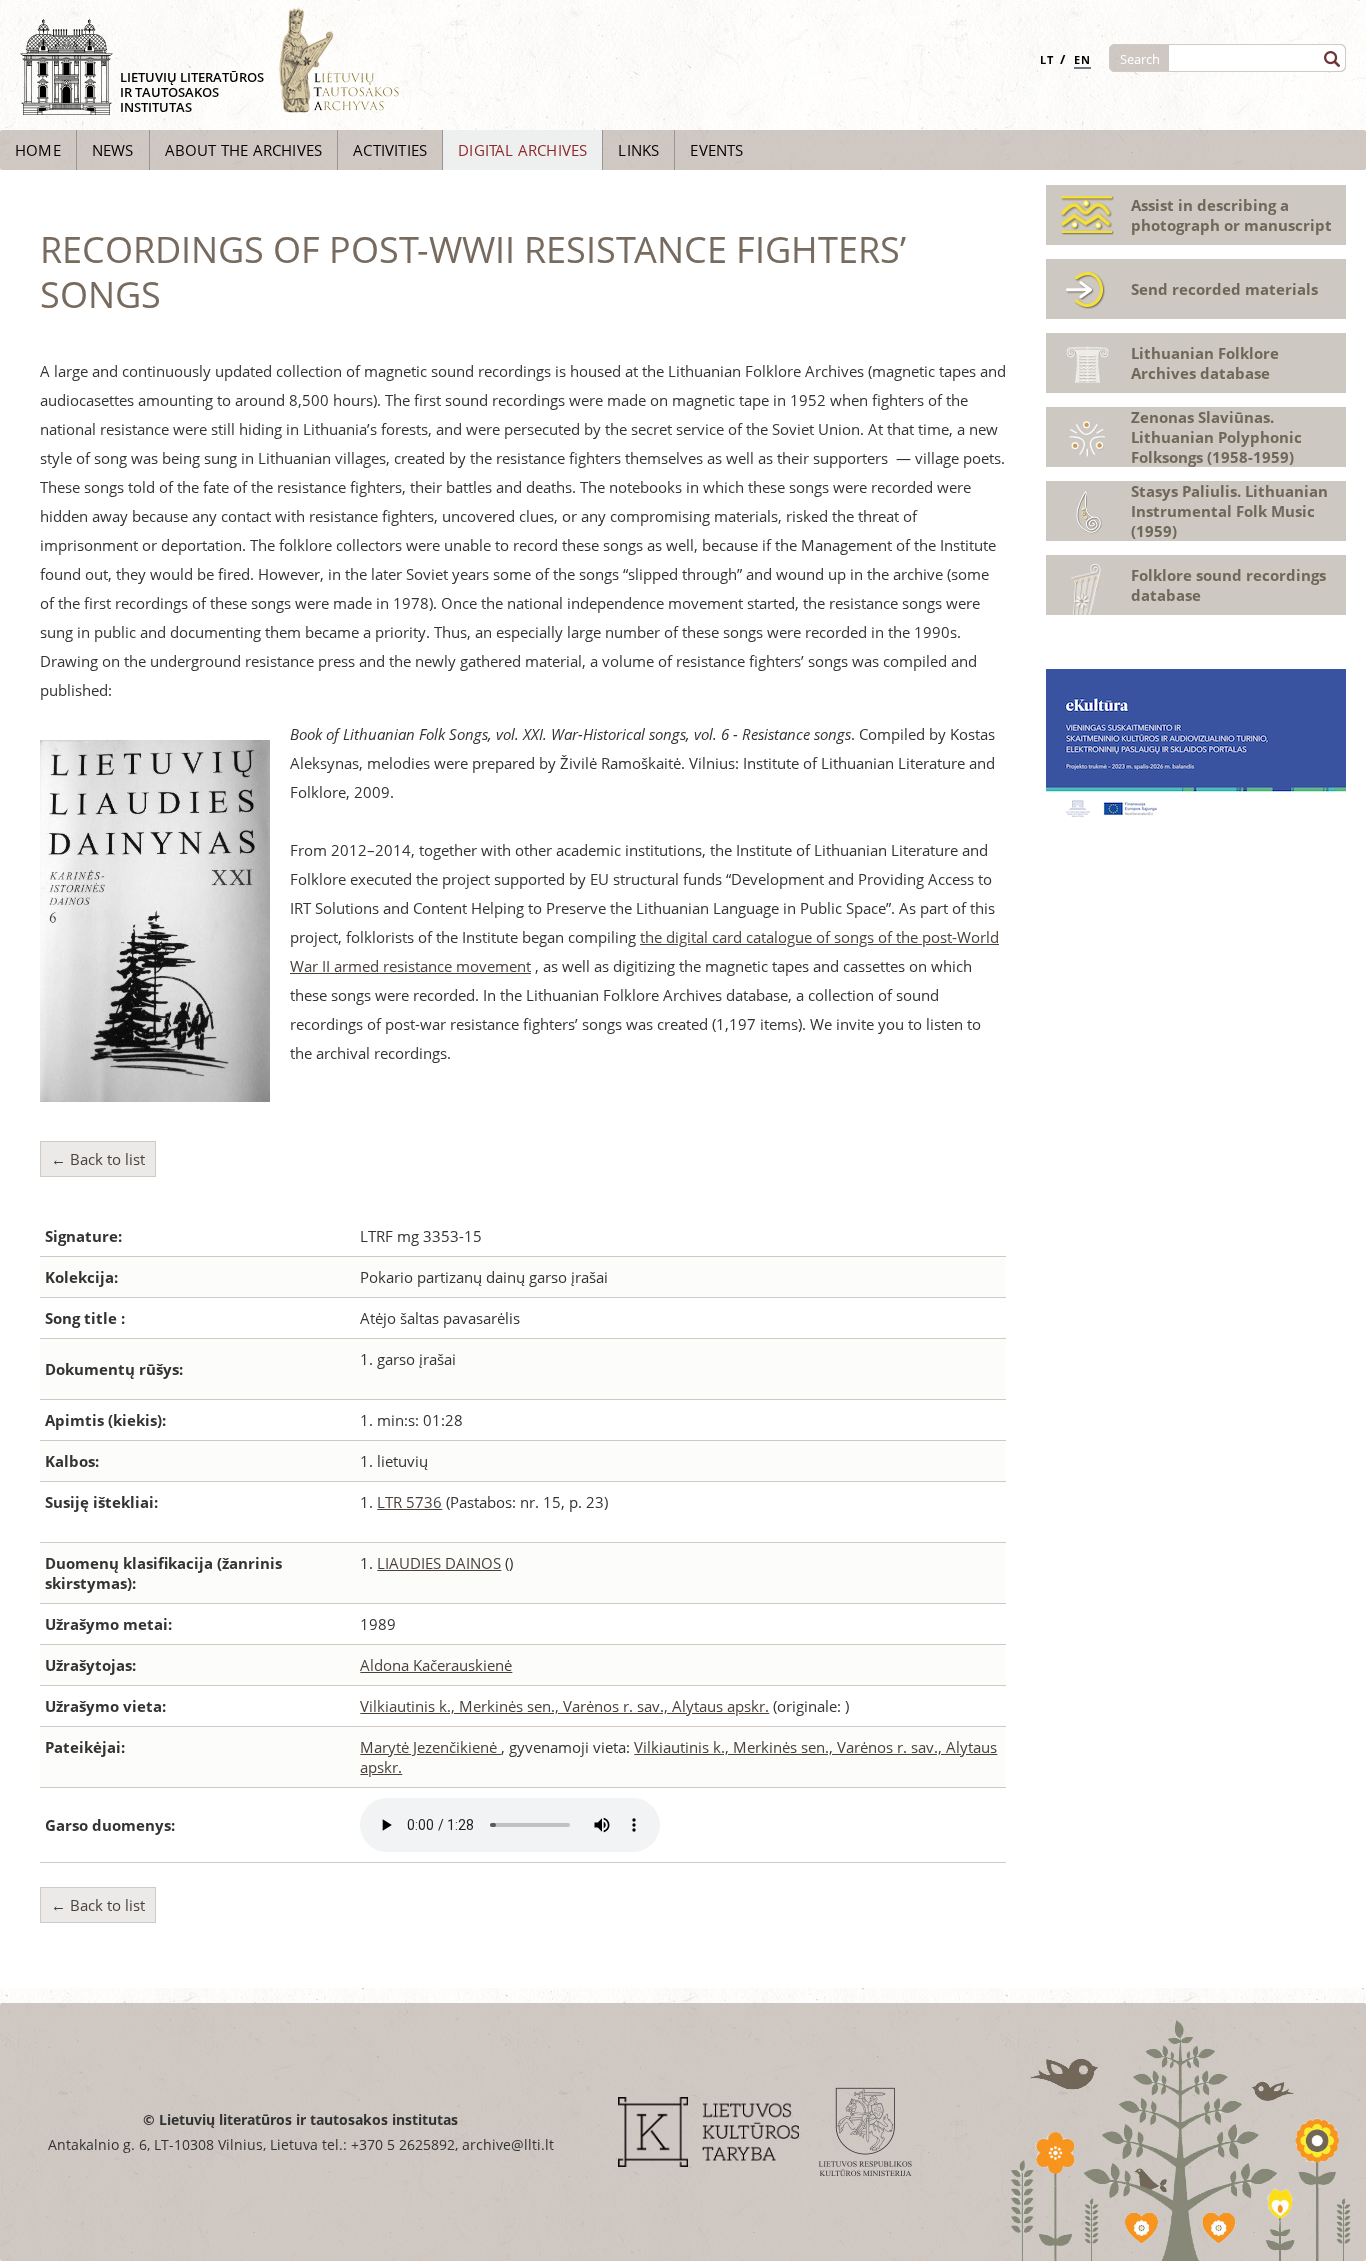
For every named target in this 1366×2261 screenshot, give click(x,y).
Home (38, 150)
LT (1047, 59)
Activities (390, 150)
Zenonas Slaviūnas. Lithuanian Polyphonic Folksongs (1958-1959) (1216, 437)
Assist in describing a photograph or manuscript (1231, 215)
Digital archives (522, 150)
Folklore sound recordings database (1228, 585)
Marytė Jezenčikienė (430, 1747)
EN (1082, 59)
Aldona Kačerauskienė (436, 1665)
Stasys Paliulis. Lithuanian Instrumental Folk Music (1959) (1229, 511)
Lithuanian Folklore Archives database (1205, 363)
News (113, 150)
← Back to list (98, 1159)
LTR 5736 (409, 1502)
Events (716, 150)
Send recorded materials (1224, 289)
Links (638, 150)
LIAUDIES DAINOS (439, 1563)
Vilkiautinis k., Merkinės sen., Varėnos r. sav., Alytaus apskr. (564, 1706)
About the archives (244, 150)
